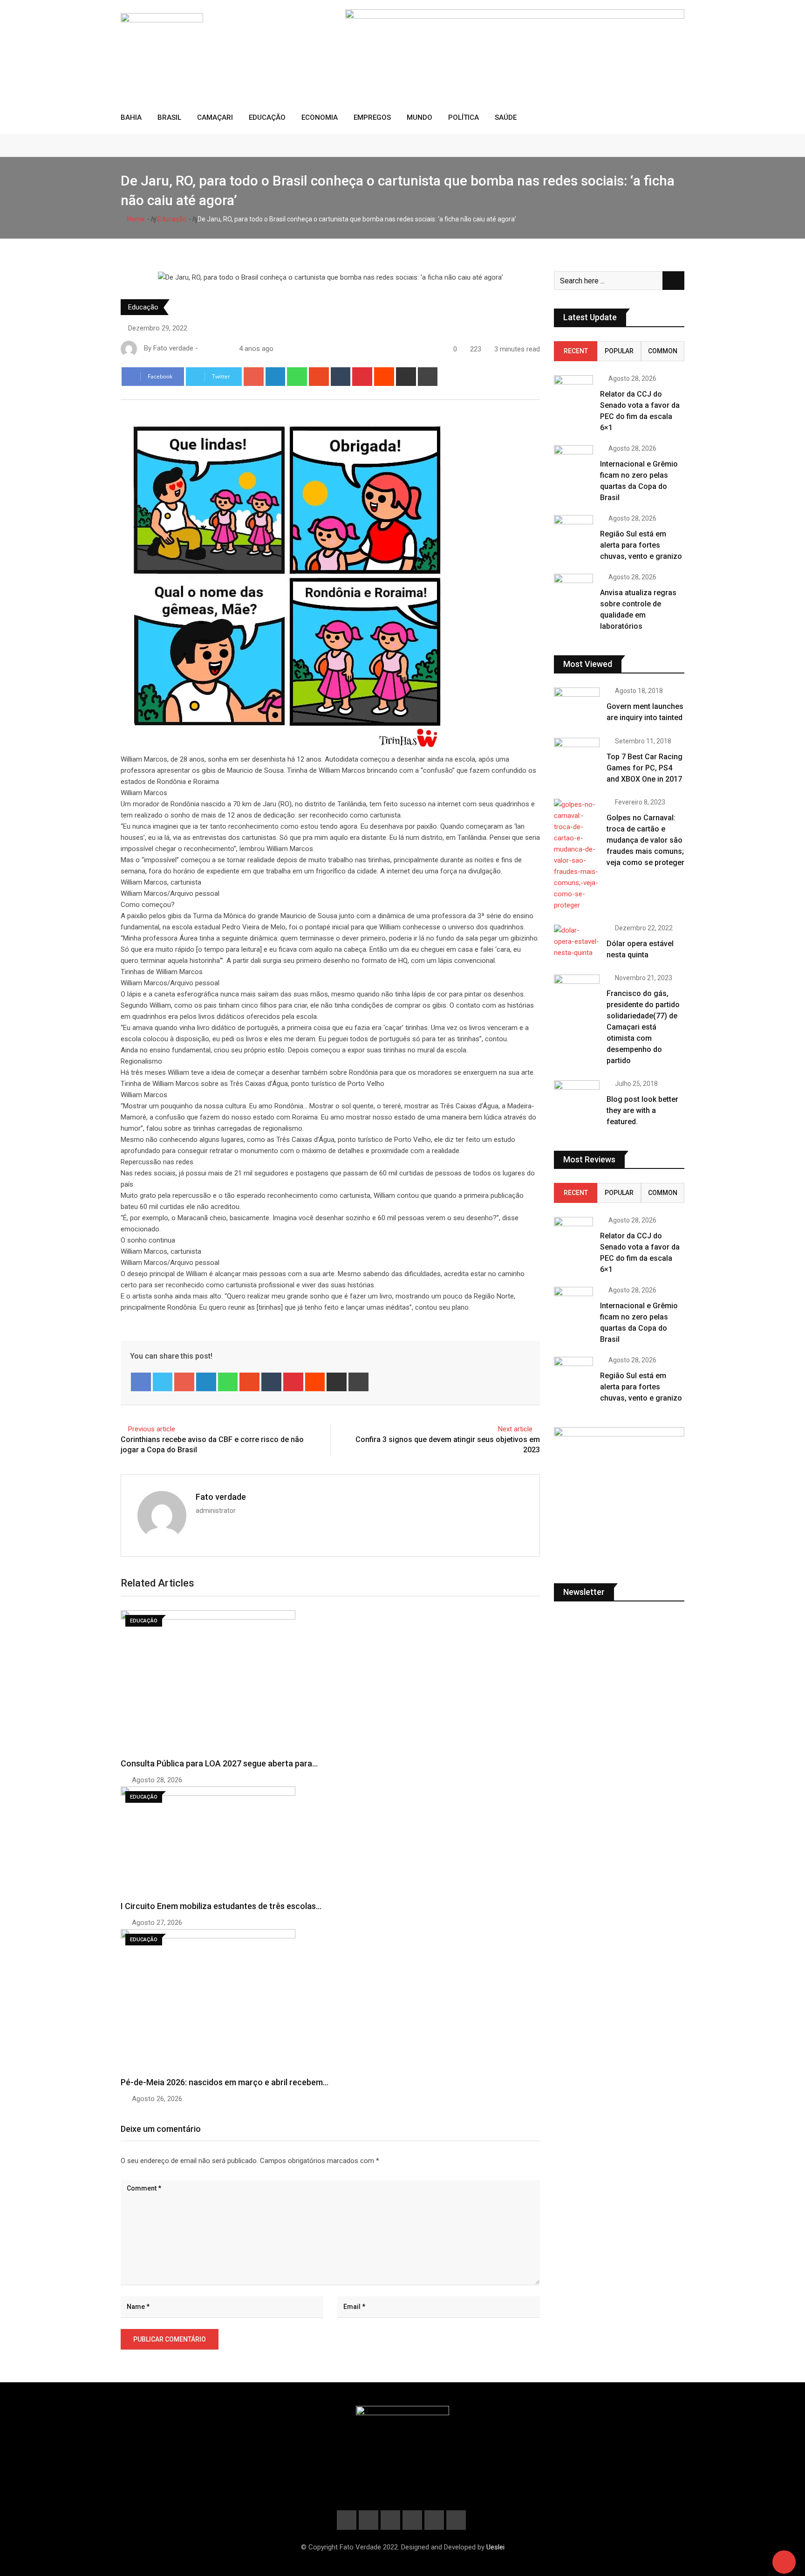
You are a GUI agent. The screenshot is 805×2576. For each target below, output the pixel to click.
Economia (320, 117)
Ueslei (495, 2547)
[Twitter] (163, 1382)
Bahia (131, 117)
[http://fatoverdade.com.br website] (204, 349)
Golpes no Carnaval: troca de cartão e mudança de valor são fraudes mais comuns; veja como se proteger (645, 840)
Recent (576, 351)
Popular (619, 351)
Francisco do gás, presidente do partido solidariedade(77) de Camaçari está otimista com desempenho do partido (643, 1027)
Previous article (152, 1429)
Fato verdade (221, 1497)
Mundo (420, 117)
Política (464, 117)
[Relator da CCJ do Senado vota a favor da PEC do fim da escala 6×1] (573, 391)
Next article (515, 1429)
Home (135, 219)
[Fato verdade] (213, 349)
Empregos (372, 117)
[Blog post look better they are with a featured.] (577, 1099)
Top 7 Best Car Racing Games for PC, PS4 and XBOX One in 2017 (645, 768)
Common (663, 351)
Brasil (169, 117)
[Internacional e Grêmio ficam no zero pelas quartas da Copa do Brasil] (573, 461)
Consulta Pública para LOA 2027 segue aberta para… (219, 1763)
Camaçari (215, 117)
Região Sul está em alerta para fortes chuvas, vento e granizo (641, 545)
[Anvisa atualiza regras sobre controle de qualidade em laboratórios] (573, 589)
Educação (267, 117)
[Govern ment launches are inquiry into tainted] (577, 706)
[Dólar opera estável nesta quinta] (577, 941)
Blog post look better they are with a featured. (642, 1110)
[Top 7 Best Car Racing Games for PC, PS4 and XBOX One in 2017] (577, 756)
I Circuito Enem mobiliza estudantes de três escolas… (221, 1906)
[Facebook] (141, 1382)
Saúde (506, 117)
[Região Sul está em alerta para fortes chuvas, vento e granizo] (573, 531)
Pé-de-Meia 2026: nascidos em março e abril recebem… (225, 2082)
